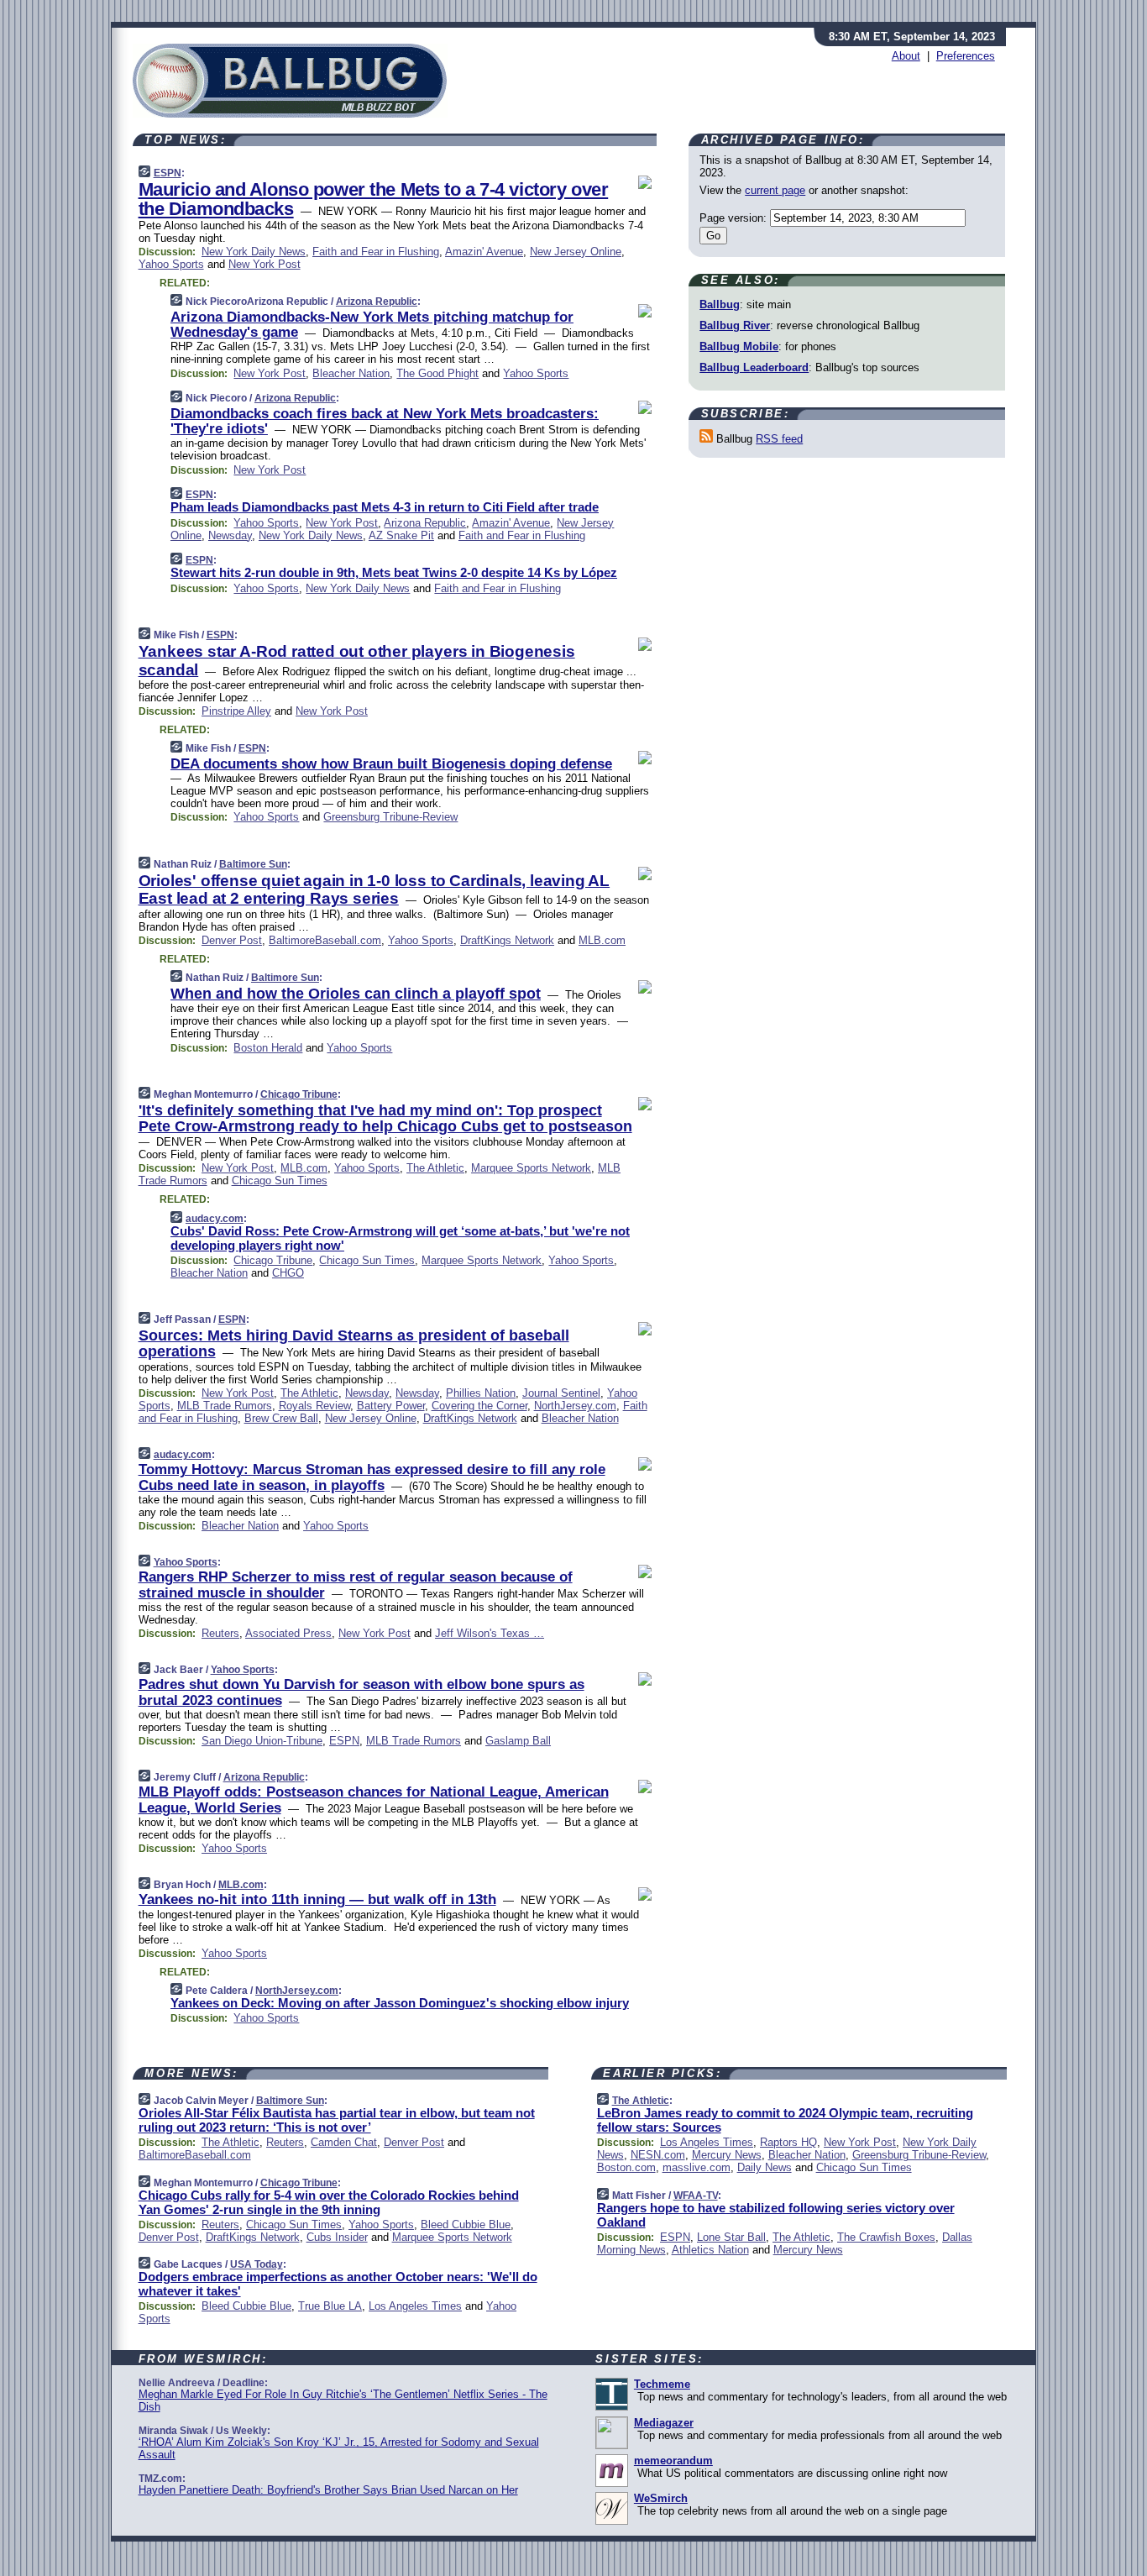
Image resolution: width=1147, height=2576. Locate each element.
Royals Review (314, 1406)
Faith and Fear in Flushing (376, 252)
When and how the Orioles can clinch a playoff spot (356, 994)
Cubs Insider (337, 2237)
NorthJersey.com (575, 1406)
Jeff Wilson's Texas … (490, 1633)
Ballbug (720, 304)
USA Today (257, 2264)
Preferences (966, 56)
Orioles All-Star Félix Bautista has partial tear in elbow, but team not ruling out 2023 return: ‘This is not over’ (337, 2120)
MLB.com (602, 940)
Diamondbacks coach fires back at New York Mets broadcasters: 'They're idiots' (385, 421)
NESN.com (658, 2155)
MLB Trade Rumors (225, 1406)
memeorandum (673, 2461)
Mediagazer (664, 2423)
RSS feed (779, 439)
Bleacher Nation (351, 373)
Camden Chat (344, 2142)
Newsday (230, 535)
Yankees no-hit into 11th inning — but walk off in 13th (317, 1899)
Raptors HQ (788, 2142)
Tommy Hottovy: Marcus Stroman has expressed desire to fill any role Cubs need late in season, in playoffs (372, 1477)
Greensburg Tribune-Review (390, 817)
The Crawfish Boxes (886, 2237)
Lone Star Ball (731, 2237)
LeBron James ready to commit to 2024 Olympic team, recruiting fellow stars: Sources (785, 2120)
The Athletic (435, 1168)
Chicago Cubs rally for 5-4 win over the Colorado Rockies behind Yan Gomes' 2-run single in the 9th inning (329, 2202)
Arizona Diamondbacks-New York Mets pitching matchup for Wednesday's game (372, 325)
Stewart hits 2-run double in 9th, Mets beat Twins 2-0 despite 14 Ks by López (394, 572)
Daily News (765, 2167)
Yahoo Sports (171, 264)
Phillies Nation (481, 1393)
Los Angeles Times (415, 2306)
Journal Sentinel (561, 1393)
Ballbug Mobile (739, 346)
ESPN (168, 173)
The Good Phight (437, 373)
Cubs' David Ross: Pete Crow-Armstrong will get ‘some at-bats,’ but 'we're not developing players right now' (400, 1238)
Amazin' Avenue (484, 252)
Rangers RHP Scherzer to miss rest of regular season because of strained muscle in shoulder (356, 1584)
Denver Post (232, 940)
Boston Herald (268, 1048)
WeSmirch (661, 2498)
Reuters (220, 1633)
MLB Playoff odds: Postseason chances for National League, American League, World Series (374, 1800)
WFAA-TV (696, 2196)
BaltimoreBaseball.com (325, 940)
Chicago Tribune (299, 1094)
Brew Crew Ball (281, 1418)
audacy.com (215, 1219)
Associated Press (288, 1633)
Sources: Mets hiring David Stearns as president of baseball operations (354, 1344)
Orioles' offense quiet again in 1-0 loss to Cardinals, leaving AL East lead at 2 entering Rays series (374, 889)
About (906, 56)
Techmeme (662, 2384)
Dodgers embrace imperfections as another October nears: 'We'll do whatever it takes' (338, 2284)
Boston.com (626, 2167)
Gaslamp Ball (518, 1741)
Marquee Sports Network (531, 1168)
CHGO (288, 1273)
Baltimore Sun (253, 864)
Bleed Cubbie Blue (466, 2224)
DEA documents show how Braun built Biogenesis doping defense (391, 764)
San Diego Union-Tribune (262, 1741)
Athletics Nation (710, 2250)
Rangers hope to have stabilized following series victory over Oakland (776, 2215)
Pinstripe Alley (236, 711)
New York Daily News (254, 252)
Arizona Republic (377, 302)
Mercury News (727, 2155)
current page (775, 190)
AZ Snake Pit (401, 535)
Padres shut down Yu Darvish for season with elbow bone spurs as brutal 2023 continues (361, 1692)
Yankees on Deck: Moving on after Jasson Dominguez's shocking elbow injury (400, 2003)
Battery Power (391, 1406)
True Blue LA (330, 2306)
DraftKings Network (507, 940)
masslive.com (697, 2167)
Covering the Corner (479, 1406)
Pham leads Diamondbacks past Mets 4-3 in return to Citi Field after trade (385, 507)
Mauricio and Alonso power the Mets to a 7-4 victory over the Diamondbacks (374, 199)
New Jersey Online (576, 252)
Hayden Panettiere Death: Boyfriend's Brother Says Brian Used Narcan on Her (328, 2490)
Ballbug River (735, 325)
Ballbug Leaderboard (754, 367)
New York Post (264, 264)
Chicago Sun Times (280, 1180)
